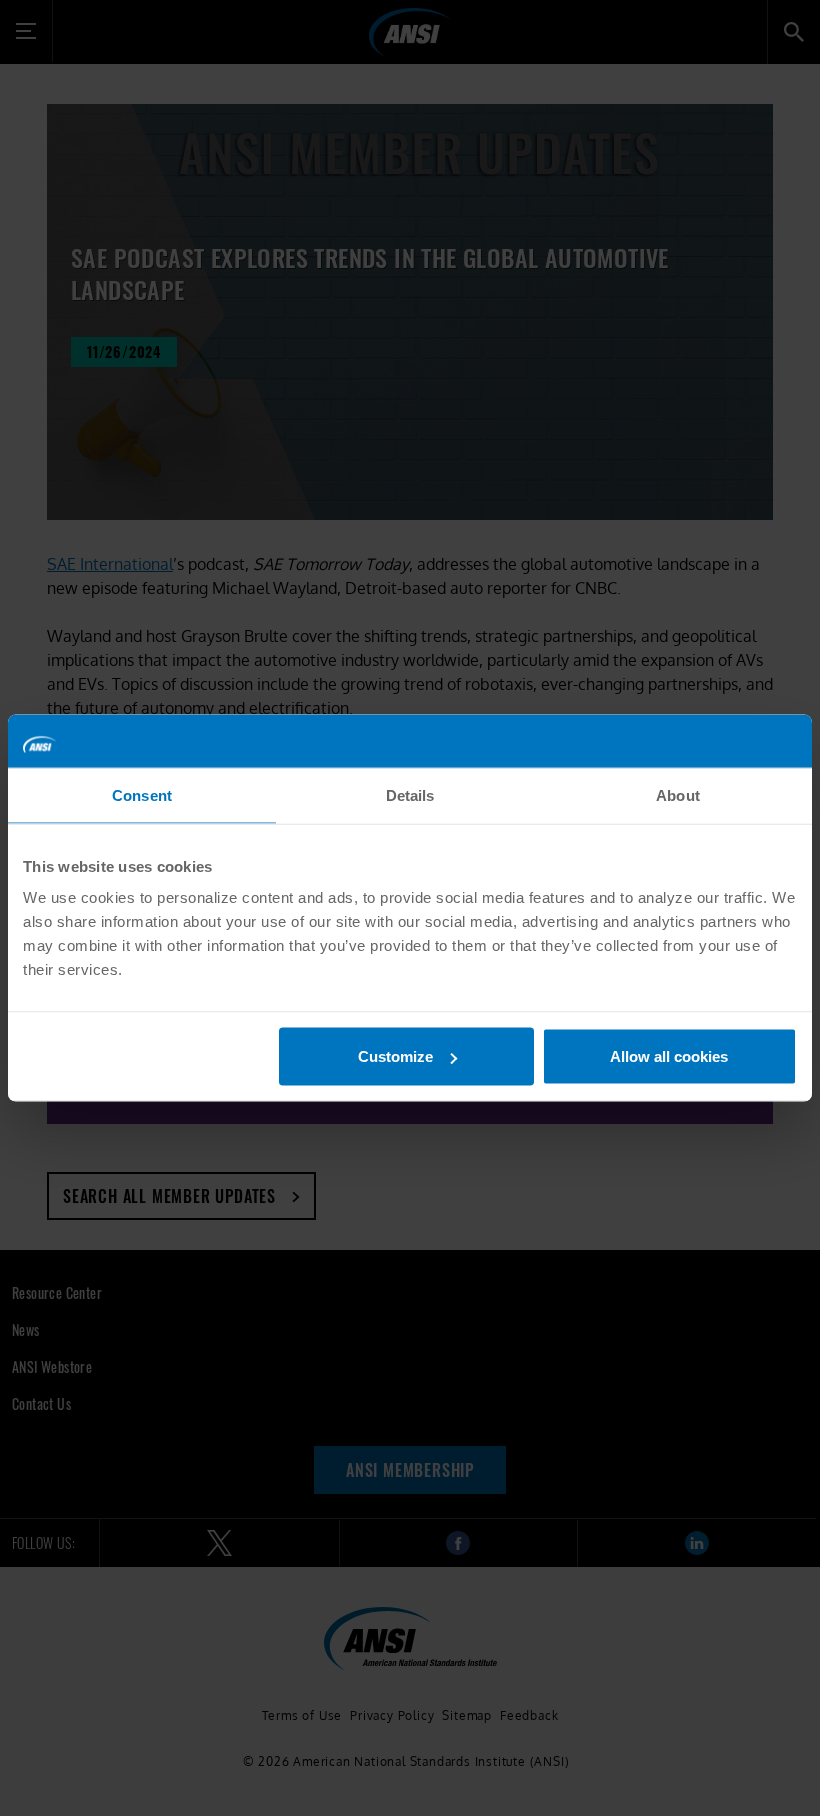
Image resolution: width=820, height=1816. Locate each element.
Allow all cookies (669, 1056)
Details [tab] (410, 794)
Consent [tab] (142, 794)
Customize (395, 1056)
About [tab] (678, 794)
